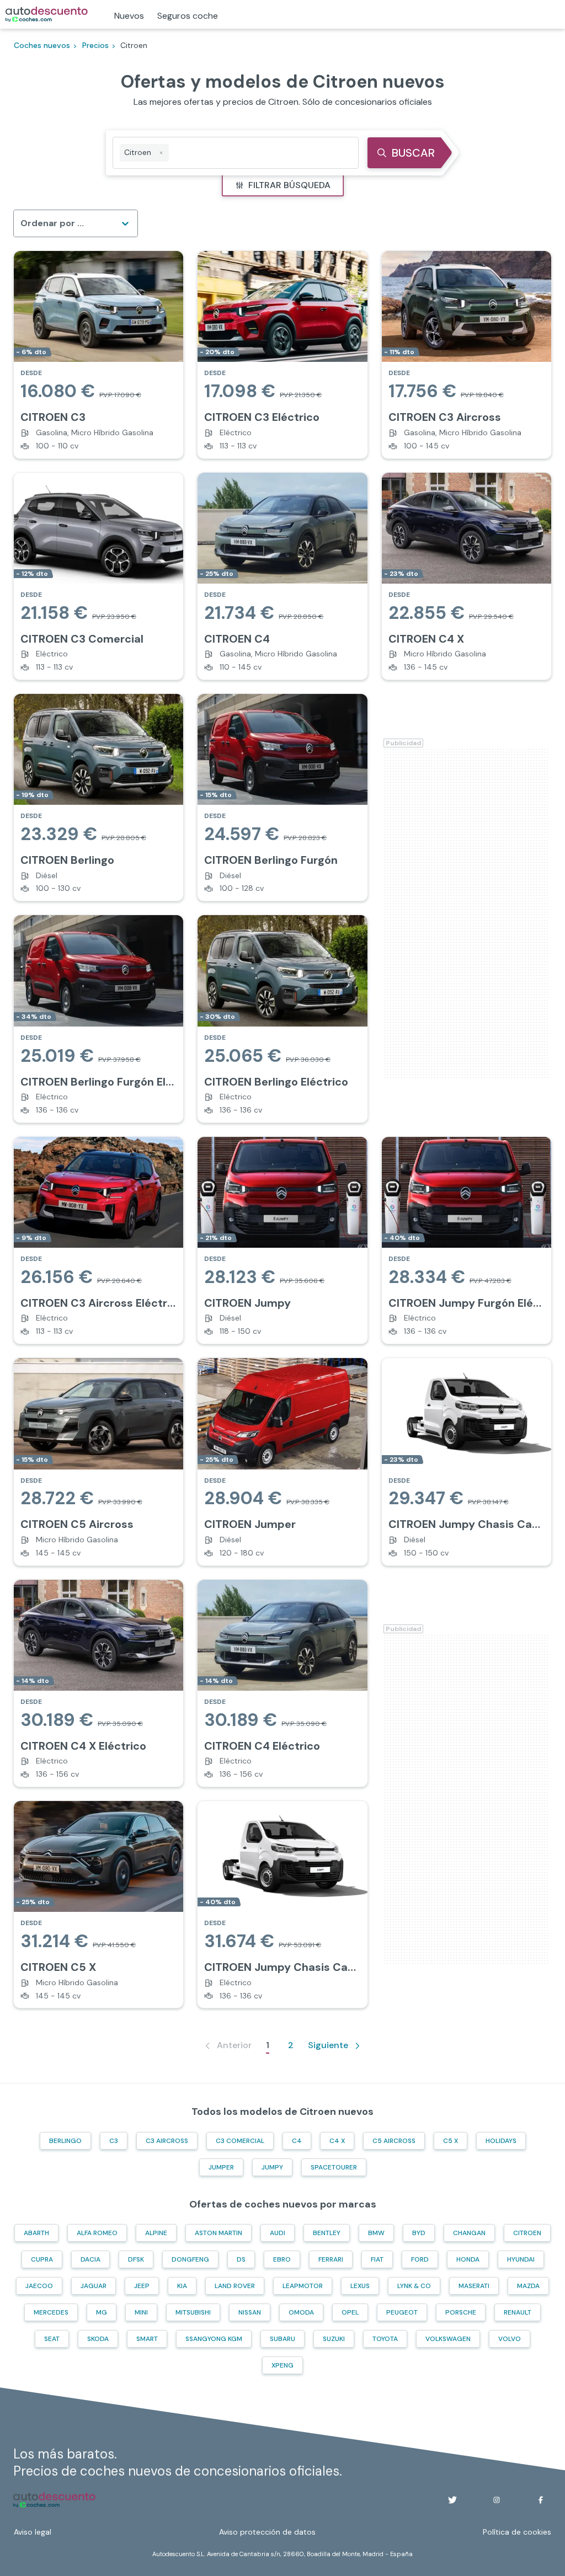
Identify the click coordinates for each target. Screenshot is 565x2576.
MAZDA (528, 2286)
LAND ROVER (235, 2286)
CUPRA (42, 2259)
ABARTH (36, 2233)
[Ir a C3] (98, 354)
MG (102, 2312)
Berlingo (65, 2141)
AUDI (278, 2233)
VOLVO (510, 2339)
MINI (141, 2312)
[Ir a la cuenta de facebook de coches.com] (541, 2500)
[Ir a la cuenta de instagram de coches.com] (497, 2500)
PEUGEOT (402, 2312)
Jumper (221, 2167)
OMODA (301, 2312)
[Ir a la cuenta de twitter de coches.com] (452, 2500)
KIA (182, 2286)
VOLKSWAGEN (448, 2339)
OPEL (350, 2312)
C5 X (451, 2141)
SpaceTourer (334, 2167)
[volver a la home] (54, 2500)
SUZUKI (334, 2339)
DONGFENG (190, 2259)
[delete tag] (161, 153)
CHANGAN (469, 2233)
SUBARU (282, 2339)
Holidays (501, 2141)
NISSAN (250, 2312)
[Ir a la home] (47, 14)
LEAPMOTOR (303, 2286)
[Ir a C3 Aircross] (467, 354)
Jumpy (272, 2167)
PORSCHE (461, 2312)
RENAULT (518, 2312)
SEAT (52, 2339)
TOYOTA (385, 2339)
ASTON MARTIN (218, 2233)
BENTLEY (327, 2233)
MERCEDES (51, 2312)
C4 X (337, 2141)
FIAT (377, 2259)
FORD (420, 2259)
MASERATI (474, 2286)
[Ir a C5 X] (98, 1904)
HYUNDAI (521, 2259)
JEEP (142, 2286)
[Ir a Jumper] (282, 1461)
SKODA (98, 2339)
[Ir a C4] (282, 576)
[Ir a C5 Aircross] (98, 1461)
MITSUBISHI (193, 2312)
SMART (147, 2339)
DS (241, 2259)
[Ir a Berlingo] (98, 797)
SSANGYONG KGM (214, 2339)
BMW (376, 2233)
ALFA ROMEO (97, 2233)
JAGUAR (94, 2286)
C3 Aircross (167, 2141)
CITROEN (527, 2233)
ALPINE (156, 2233)
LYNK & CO (414, 2286)
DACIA (90, 2259)
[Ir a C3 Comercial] (98, 576)
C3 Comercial (240, 2141)
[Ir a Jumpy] (282, 1240)
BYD (419, 2233)
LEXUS (360, 2286)
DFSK (136, 2259)
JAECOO (39, 2286)
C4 (297, 2141)
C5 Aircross (394, 2141)
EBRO (282, 2259)
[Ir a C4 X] (467, 576)
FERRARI (331, 2259)
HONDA (468, 2259)
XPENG (282, 2365)
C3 (114, 2141)
